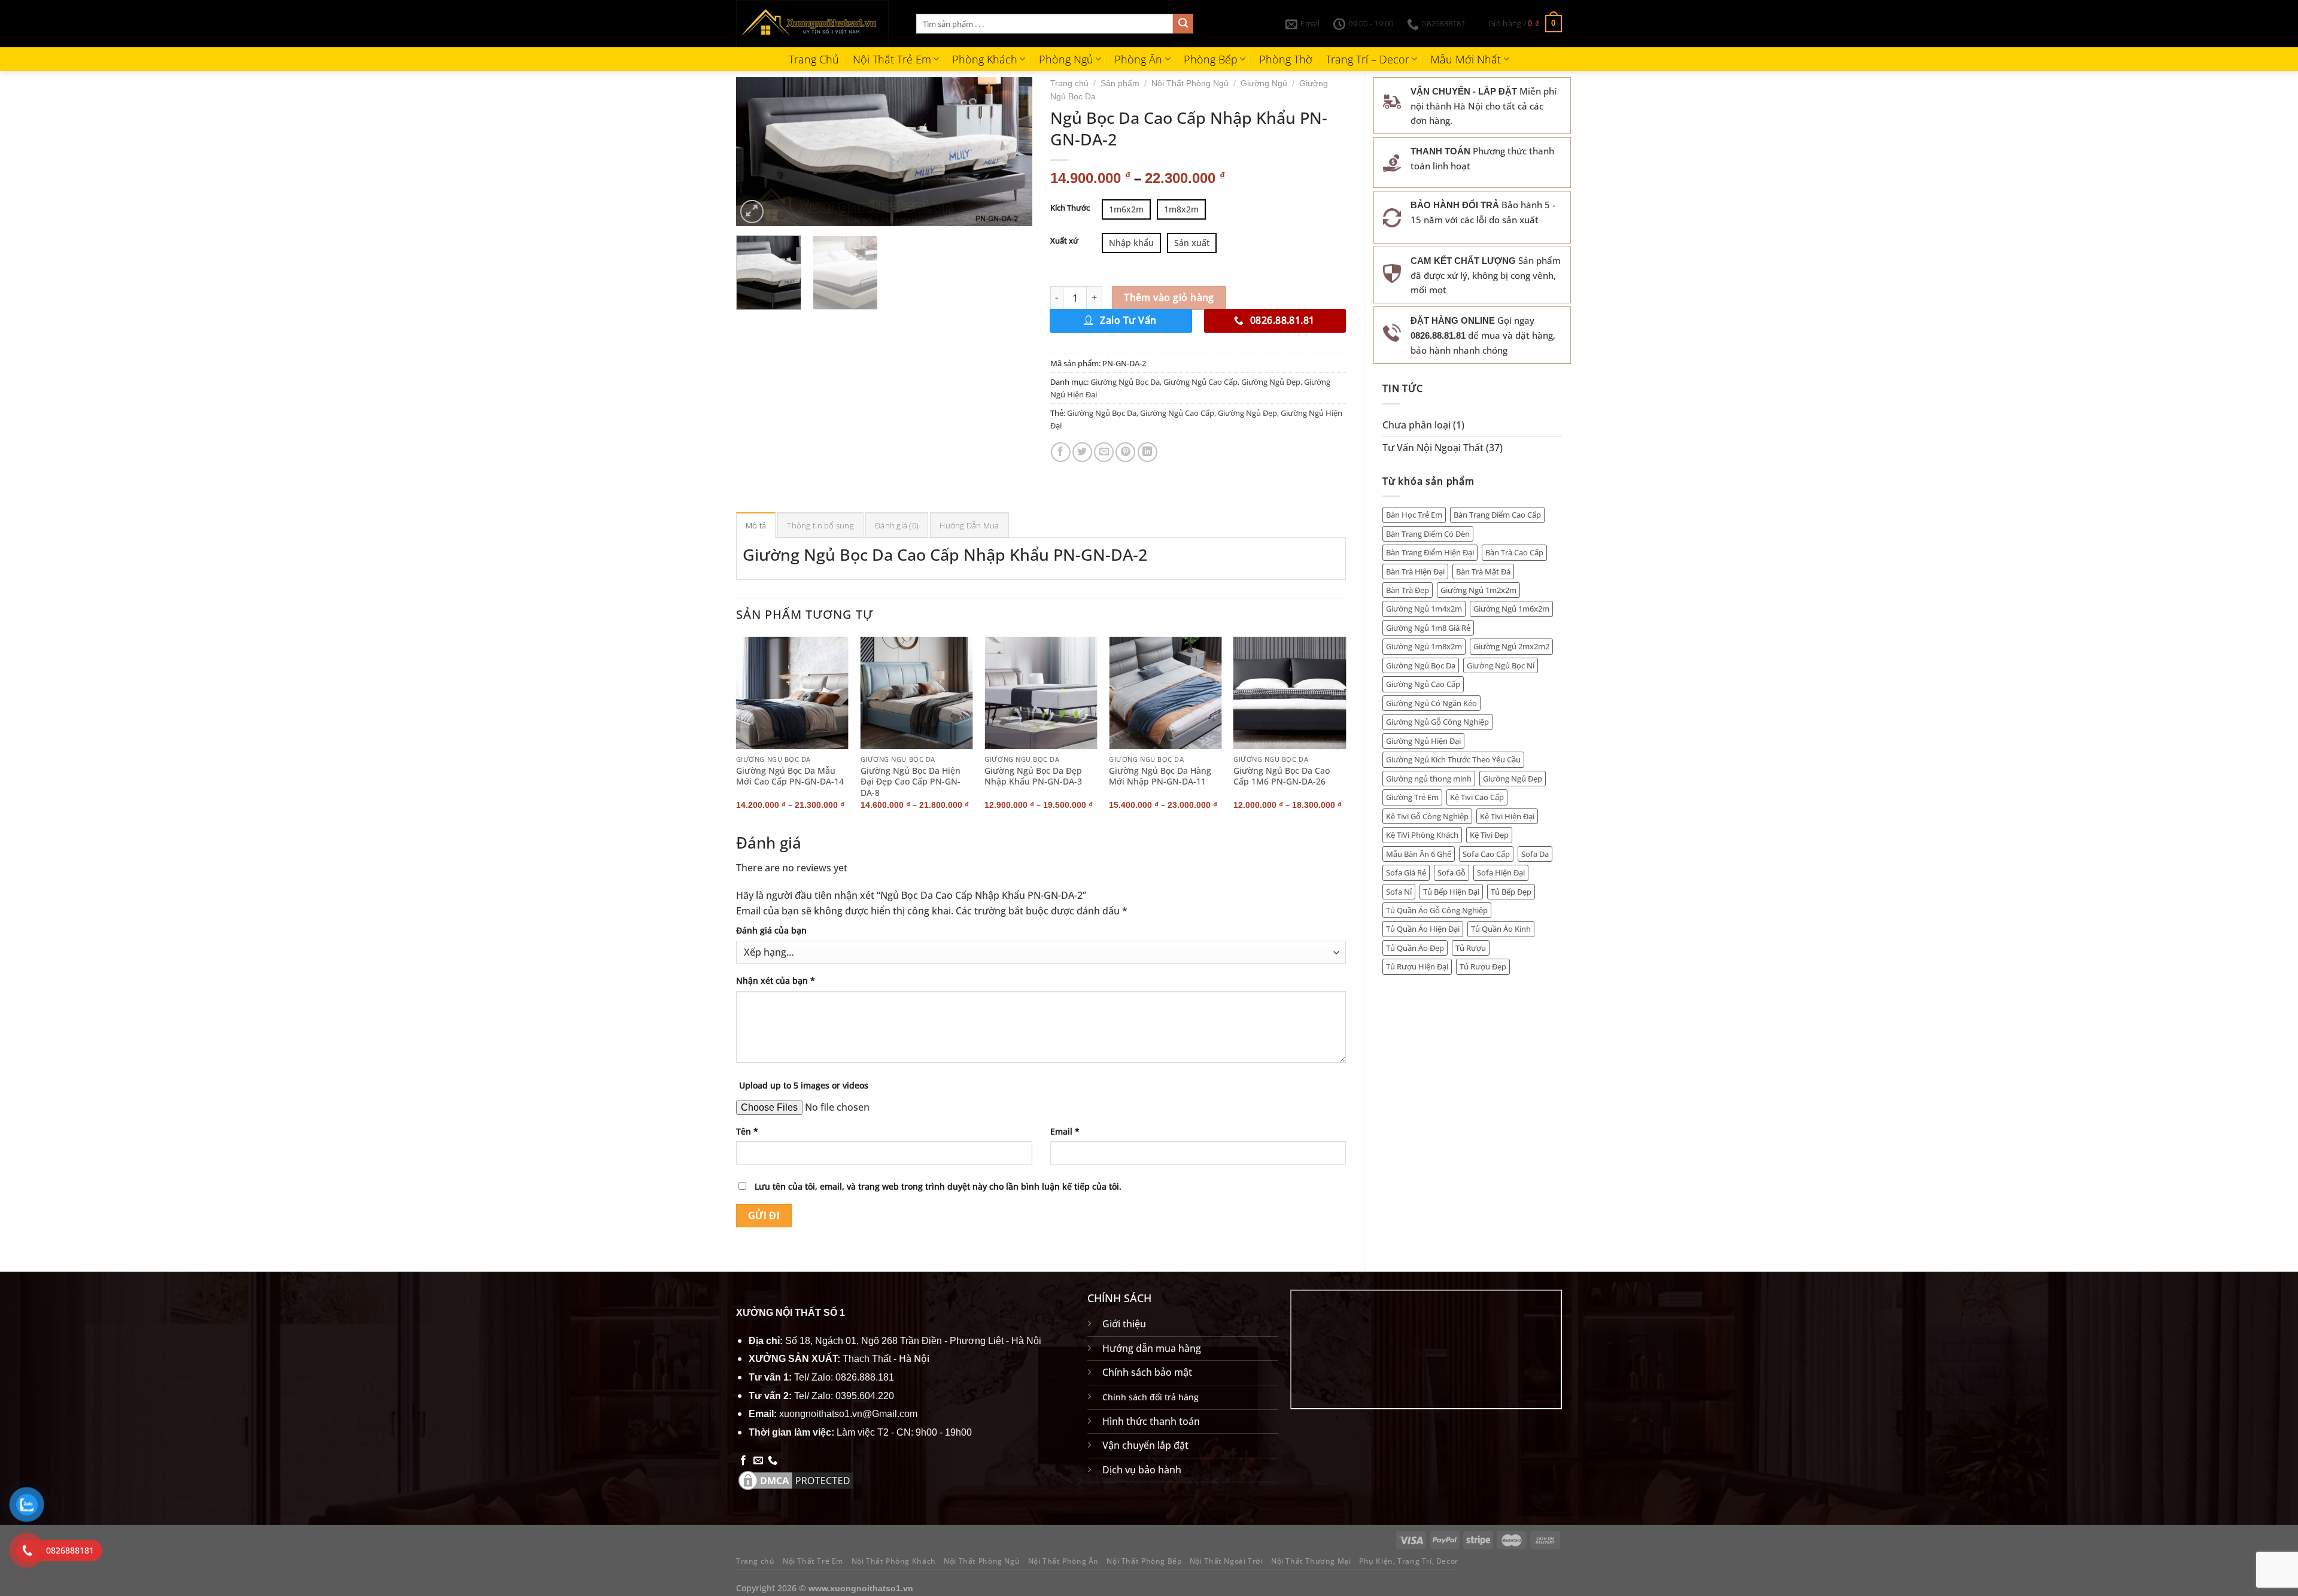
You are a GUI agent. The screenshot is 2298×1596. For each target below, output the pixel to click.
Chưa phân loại (1417, 425)
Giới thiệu (1124, 1324)
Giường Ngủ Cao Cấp (1423, 684)
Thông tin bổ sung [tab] (820, 525)
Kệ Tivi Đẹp (1489, 835)
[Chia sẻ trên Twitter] (1082, 452)
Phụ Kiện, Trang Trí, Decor (1409, 1561)
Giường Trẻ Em (1412, 797)
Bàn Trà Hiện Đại (1415, 571)
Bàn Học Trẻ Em (1414, 515)
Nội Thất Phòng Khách (894, 1561)
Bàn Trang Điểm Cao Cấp (1497, 515)
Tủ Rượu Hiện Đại (1417, 966)
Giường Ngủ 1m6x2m (1511, 609)
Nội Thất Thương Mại (1311, 1561)
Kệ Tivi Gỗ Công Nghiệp (1427, 816)
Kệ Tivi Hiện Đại (1507, 816)
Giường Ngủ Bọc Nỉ (1501, 665)
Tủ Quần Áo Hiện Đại (1423, 929)
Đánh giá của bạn (771, 930)
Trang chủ (1069, 83)
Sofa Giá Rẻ (1406, 873)
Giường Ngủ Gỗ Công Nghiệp (1437, 722)
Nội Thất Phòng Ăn (1063, 1561)
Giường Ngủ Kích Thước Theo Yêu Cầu (1453, 759)
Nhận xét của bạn (776, 981)
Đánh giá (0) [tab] (897, 525)
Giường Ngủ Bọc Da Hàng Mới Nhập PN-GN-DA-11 (1160, 776)
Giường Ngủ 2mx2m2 (1511, 646)
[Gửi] (1183, 24)
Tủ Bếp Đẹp (1511, 892)
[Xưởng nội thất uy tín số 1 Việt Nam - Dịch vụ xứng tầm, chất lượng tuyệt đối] (817, 24)
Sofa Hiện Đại (1501, 873)
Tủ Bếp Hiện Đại (1451, 892)
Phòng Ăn (1138, 59)
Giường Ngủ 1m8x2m (1424, 646)
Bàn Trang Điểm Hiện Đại (1430, 552)
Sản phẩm (1120, 83)
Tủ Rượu (1471, 948)
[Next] (1011, 151)
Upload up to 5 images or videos (804, 1085)
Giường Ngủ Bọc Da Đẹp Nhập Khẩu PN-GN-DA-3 (1033, 776)
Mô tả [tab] (756, 525)
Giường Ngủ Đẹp (1513, 779)
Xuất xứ (1064, 241)
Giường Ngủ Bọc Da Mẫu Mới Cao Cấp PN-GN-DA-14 (790, 776)
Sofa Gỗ (1452, 873)
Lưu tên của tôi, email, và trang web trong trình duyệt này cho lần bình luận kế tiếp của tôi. (938, 1186)
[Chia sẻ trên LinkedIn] (1148, 452)
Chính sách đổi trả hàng (1150, 1397)
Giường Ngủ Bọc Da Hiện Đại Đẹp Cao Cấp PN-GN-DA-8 (911, 782)
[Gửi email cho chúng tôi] (758, 1461)
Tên (747, 1131)
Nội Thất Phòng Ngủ (1190, 83)
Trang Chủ (814, 59)
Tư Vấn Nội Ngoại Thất (1433, 448)
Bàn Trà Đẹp (1408, 590)
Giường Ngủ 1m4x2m (1424, 609)
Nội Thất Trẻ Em (892, 59)
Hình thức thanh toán (1151, 1421)
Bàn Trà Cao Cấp (1514, 552)
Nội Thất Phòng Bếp (1144, 1561)
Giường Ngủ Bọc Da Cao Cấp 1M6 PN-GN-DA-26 (1282, 776)
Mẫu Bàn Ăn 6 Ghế (1419, 854)
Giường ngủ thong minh (1429, 779)
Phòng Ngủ (1066, 59)
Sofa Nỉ (1399, 892)
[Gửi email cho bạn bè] (1104, 452)
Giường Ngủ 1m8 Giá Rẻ (1428, 628)
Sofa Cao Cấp (1486, 854)
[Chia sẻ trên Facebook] (1061, 452)
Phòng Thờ (1286, 59)
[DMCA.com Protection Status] (796, 1479)
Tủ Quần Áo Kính (1501, 929)
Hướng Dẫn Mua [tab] (969, 525)
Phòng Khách (985, 59)
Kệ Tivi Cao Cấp (1477, 797)
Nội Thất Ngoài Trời (1226, 1561)
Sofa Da (1535, 854)
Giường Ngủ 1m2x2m (1478, 590)
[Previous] (757, 151)
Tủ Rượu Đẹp (1483, 966)
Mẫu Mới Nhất (1466, 59)
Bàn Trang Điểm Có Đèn (1428, 534)
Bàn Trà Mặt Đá (1483, 571)
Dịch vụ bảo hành (1142, 1470)
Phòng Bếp (1211, 59)
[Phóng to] (752, 212)
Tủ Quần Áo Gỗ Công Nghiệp (1437, 910)
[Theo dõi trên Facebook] (743, 1461)
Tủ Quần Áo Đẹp (1415, 948)
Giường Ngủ (1264, 83)
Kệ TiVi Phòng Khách (1422, 835)
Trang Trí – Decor (1367, 59)
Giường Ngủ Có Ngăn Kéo (1431, 703)
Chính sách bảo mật (1147, 1372)
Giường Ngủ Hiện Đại (1423, 741)
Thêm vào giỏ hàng (1169, 297)
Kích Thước (1070, 208)
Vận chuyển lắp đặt (1145, 1445)
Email (1065, 1131)
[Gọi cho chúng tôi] (773, 1461)
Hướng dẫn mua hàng (1152, 1348)
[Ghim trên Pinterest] (1125, 452)
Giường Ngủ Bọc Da (1421, 665)
